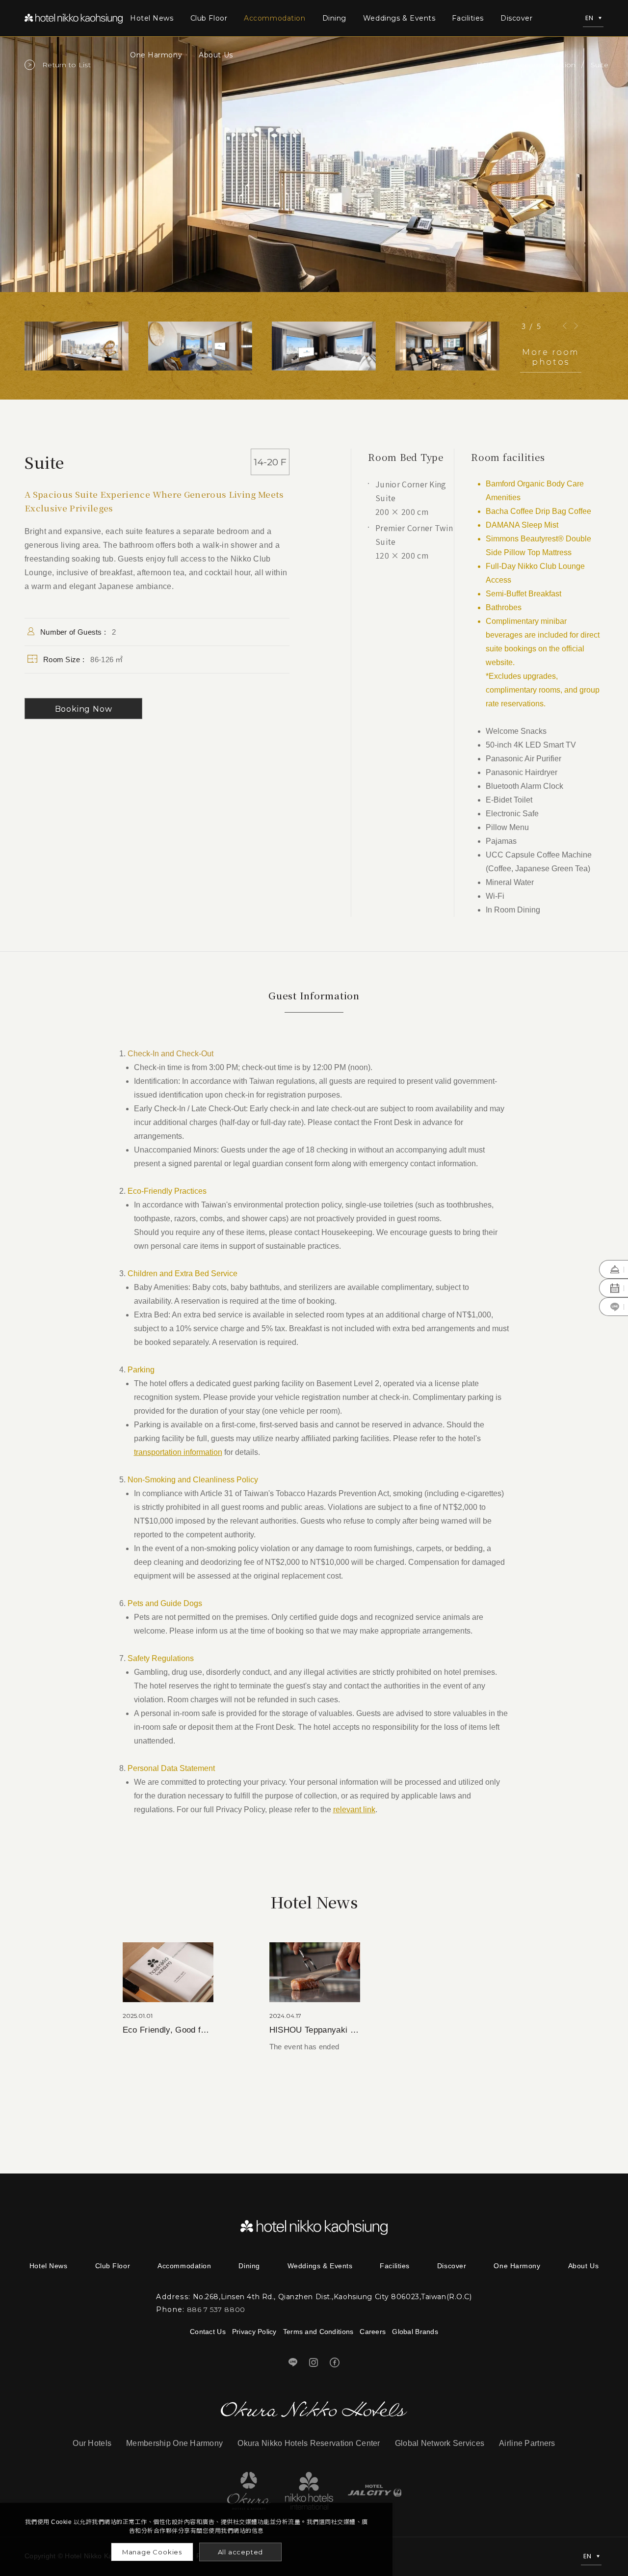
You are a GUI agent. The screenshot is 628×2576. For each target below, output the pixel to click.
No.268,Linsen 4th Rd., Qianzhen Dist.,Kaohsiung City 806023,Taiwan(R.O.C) (332, 2297)
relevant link (354, 1810)
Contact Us (208, 2332)
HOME (488, 65)
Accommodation (275, 18)
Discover (516, 18)
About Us (216, 55)
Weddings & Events (399, 18)
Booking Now (84, 709)
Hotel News (152, 18)
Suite (600, 65)
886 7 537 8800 (216, 2309)
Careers (373, 2332)
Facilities (468, 18)
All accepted (241, 2552)
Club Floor (209, 18)
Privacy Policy (254, 2332)
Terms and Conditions (318, 2332)
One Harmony (156, 55)
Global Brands (415, 2332)
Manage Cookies (152, 2552)
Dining (334, 18)
